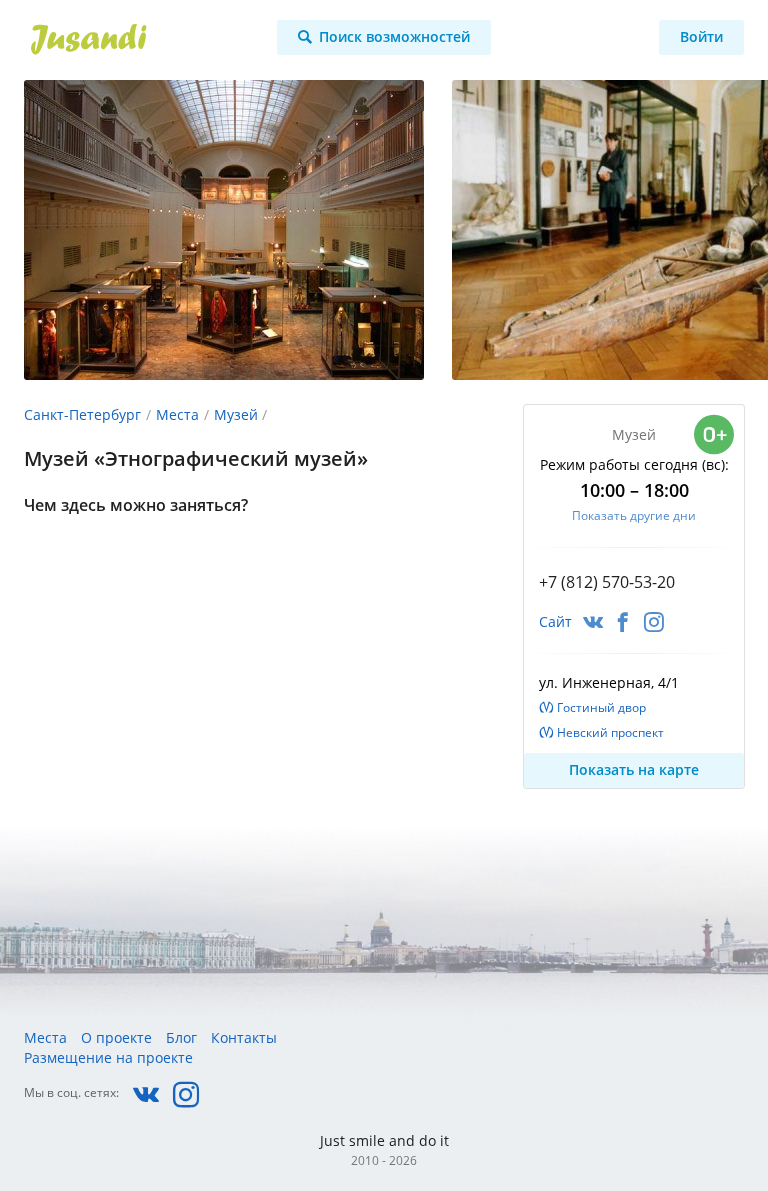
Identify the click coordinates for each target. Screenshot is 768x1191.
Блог (181, 1037)
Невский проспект (610, 732)
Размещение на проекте (108, 1057)
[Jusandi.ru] (134, 40)
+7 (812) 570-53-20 (607, 582)
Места (177, 414)
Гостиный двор (601, 707)
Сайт (555, 621)
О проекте (116, 1037)
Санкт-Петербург (82, 414)
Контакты (244, 1037)
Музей (236, 414)
